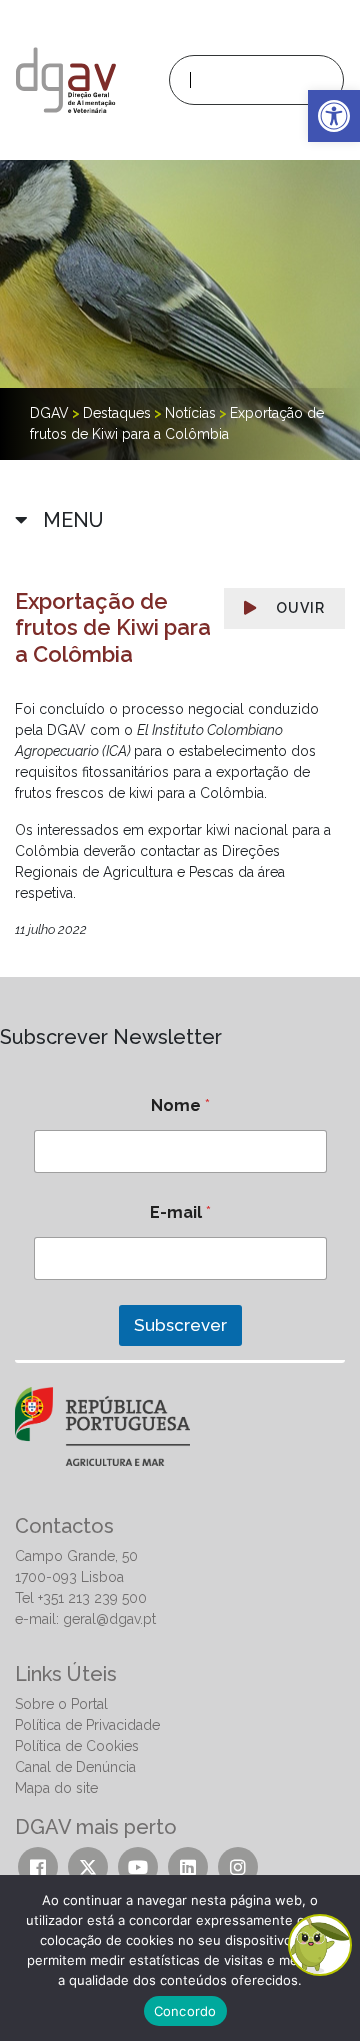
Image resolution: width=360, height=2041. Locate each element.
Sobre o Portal (61, 1704)
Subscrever (180, 1325)
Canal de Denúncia (75, 1767)
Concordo (185, 2011)
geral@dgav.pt (109, 1619)
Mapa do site (56, 1788)
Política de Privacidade (87, 1725)
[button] (334, 116)
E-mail (180, 1212)
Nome (180, 1105)
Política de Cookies (77, 1746)
